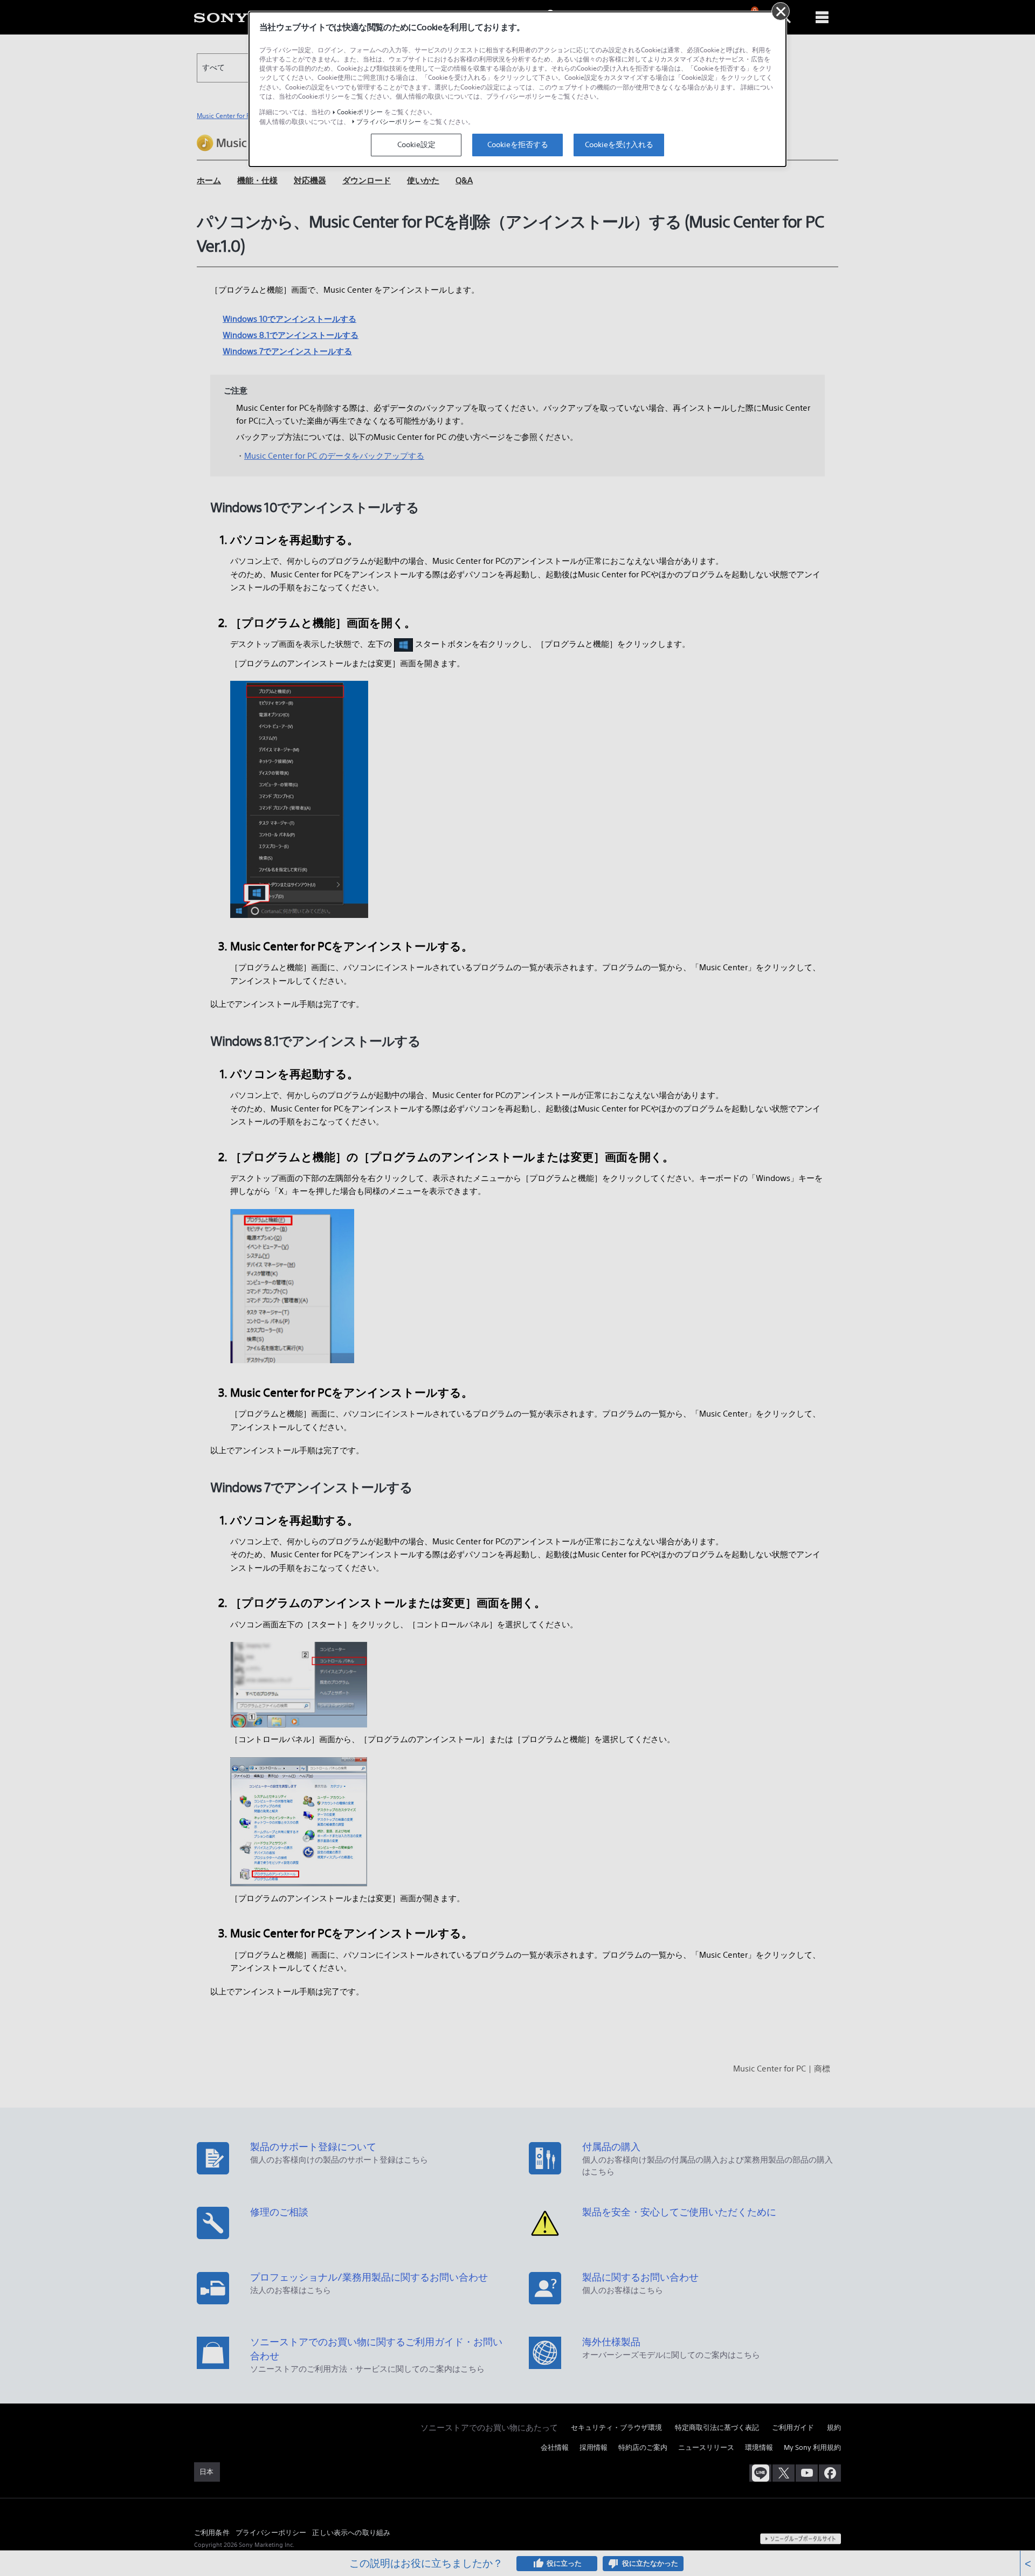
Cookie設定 (416, 144)
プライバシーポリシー (389, 122)
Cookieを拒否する (518, 144)
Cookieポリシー (360, 112)
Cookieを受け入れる (619, 144)
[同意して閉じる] (781, 11)
